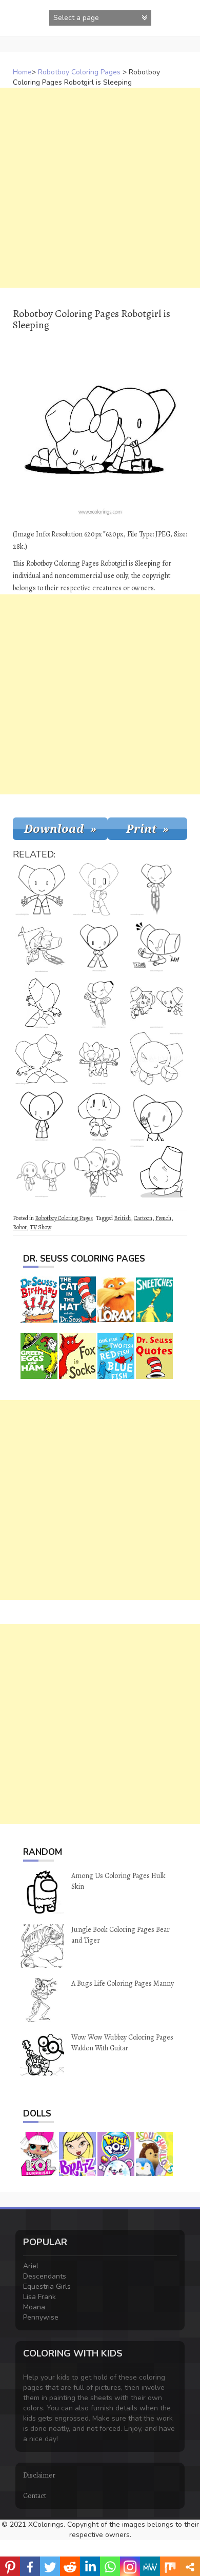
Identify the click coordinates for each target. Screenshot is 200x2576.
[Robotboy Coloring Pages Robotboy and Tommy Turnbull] (42, 946)
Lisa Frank (39, 2297)
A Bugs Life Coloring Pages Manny (123, 1983)
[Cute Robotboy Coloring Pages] (42, 889)
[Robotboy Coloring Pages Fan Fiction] (156, 1171)
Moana (34, 2307)
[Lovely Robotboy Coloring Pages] (99, 1115)
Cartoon (143, 1218)
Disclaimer (39, 2475)
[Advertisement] (100, 188)
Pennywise (41, 2317)
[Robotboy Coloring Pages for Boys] (99, 889)
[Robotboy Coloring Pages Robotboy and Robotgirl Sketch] (156, 1002)
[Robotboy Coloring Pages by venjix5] (42, 1115)
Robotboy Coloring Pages (79, 72)
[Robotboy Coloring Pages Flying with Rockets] (156, 889)
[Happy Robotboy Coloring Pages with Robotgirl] (99, 1059)
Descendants (45, 2276)
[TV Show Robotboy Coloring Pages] (99, 946)
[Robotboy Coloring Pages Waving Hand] (156, 1115)
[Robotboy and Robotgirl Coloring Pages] (99, 1171)
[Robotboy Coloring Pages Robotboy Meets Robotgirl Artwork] (42, 1171)
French (163, 1218)
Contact (35, 2496)
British (122, 1218)
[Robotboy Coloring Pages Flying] (99, 1002)
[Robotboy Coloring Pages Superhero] (156, 1059)
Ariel (31, 2266)
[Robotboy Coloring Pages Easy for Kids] (42, 1059)
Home (22, 72)
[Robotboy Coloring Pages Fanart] (156, 946)
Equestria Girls (47, 2287)
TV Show (41, 1227)
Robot (20, 1227)
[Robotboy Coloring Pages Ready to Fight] (42, 1002)
